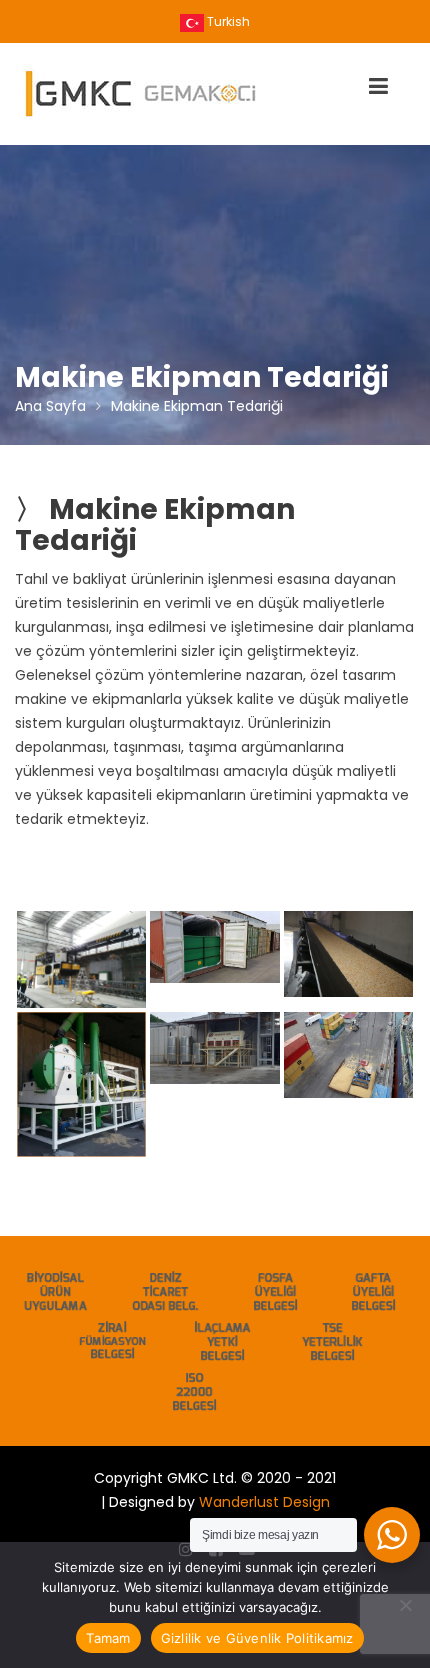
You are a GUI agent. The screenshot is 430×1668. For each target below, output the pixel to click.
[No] (405, 1605)
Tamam (108, 1638)
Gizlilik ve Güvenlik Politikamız (257, 1638)
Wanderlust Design (264, 1502)
